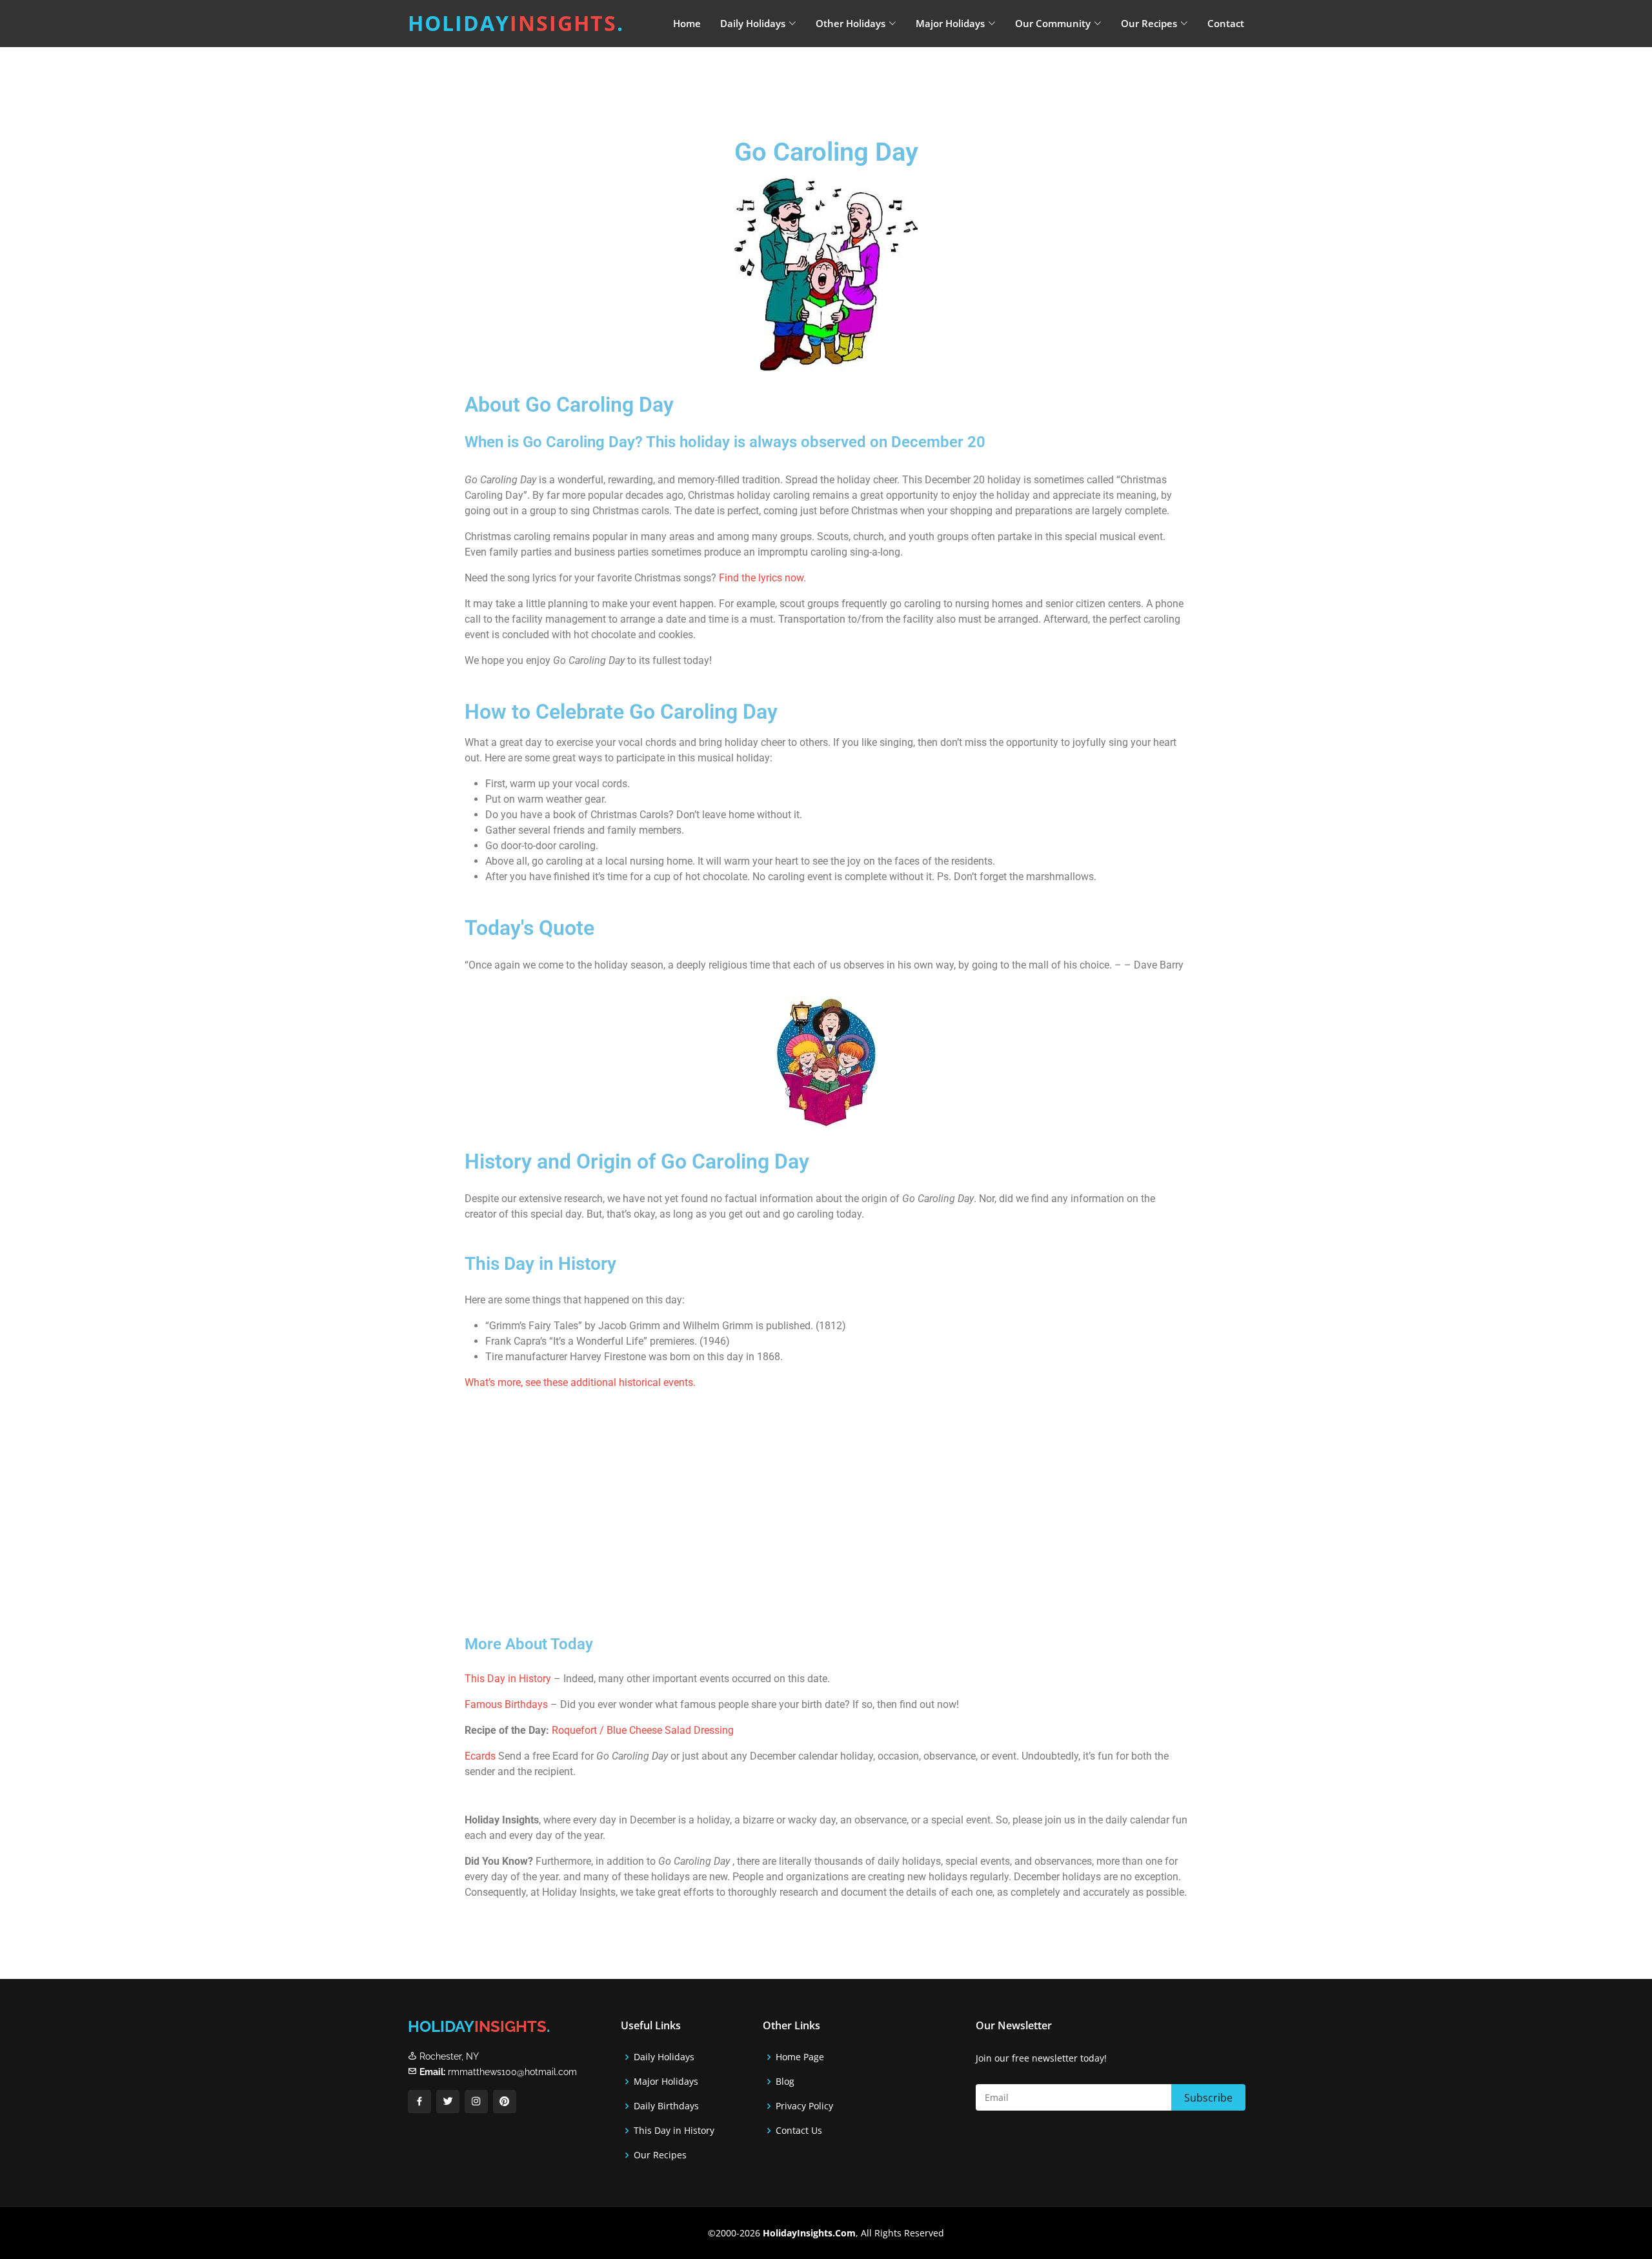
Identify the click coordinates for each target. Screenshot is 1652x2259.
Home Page (800, 2057)
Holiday (516, 23)
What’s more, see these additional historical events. (580, 1382)
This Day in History (508, 1679)
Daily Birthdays (666, 2106)
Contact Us (799, 2131)
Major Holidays (666, 2082)
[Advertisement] (858, 81)
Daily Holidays (664, 2057)
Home (687, 23)
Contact (1226, 23)
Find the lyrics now (761, 578)
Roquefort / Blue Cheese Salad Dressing (643, 1730)
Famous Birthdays (506, 1704)
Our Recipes (660, 2155)
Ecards (480, 1756)
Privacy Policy (804, 2106)
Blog (785, 2082)
